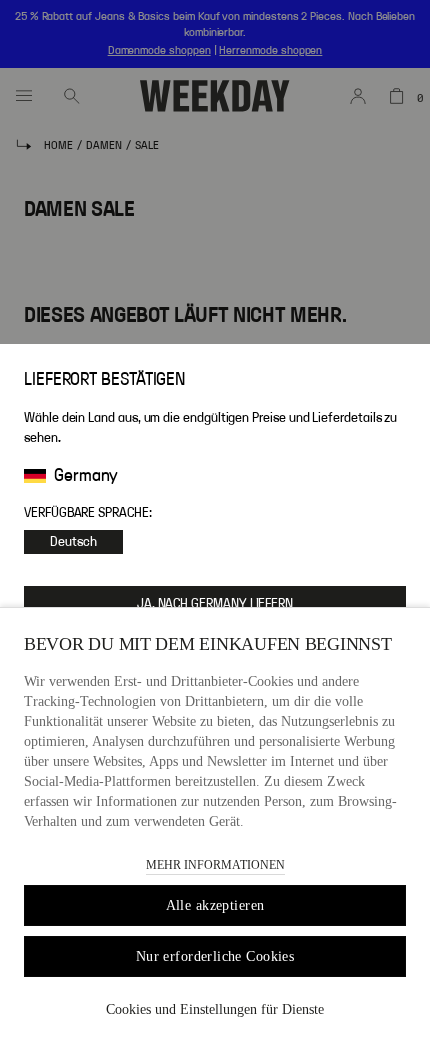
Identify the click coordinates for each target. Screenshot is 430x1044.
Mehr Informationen (215, 865)
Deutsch (73, 542)
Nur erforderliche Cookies (215, 956)
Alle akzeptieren (215, 905)
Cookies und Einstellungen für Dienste (215, 1009)
